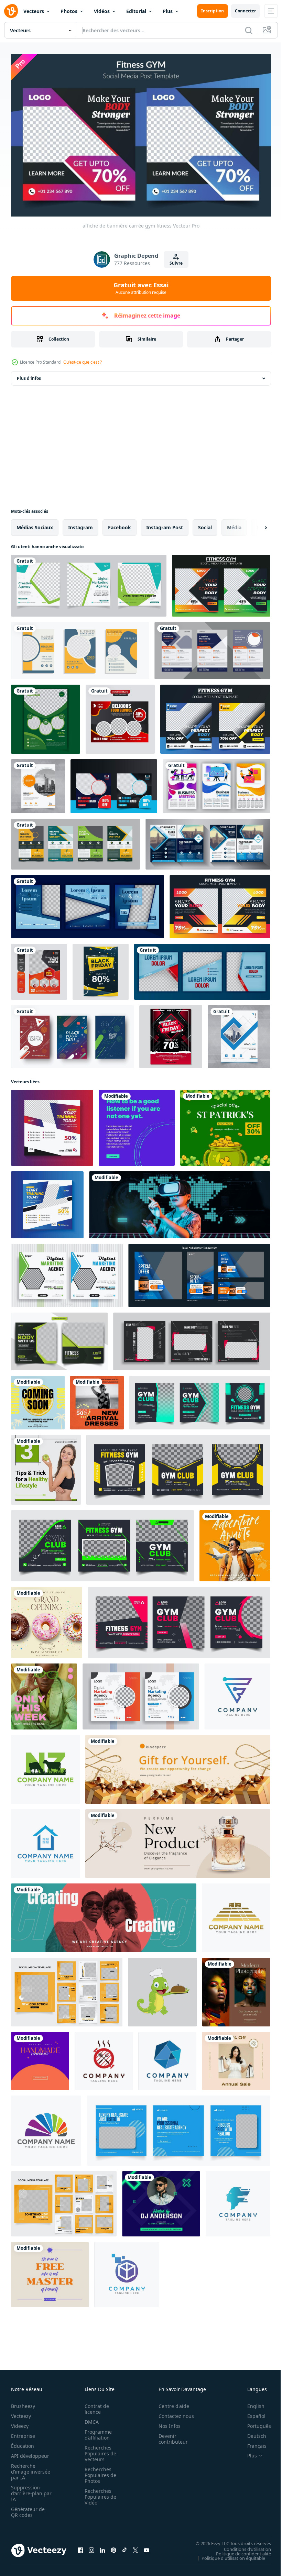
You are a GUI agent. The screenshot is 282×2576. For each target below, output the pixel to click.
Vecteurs (34, 11)
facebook (120, 524)
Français (252, 2443)
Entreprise (23, 2433)
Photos (69, 11)
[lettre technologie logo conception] (127, 2271)
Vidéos (102, 11)
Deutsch (252, 2433)
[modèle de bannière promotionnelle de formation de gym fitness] (114, 783)
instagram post (165, 524)
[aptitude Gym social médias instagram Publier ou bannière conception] (52, 1124)
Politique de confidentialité (238, 2550)
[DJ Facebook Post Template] (161, 2200)
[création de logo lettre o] (104, 2058)
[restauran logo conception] (162, 1989)
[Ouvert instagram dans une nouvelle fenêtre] (91, 2547)
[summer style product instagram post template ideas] (38, 1399)
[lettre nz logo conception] (45, 1766)
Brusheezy (23, 2403)
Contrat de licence (95, 2406)
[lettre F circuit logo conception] (237, 1693)
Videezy (20, 2423)
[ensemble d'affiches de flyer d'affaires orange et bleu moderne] (80, 647)
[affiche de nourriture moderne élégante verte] (46, 716)
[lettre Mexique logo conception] (236, 1914)
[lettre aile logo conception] (46, 2127)
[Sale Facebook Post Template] (236, 2058)
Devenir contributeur (169, 2436)
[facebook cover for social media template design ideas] (178, 1766)
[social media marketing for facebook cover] (178, 1840)
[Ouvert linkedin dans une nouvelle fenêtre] (102, 2547)
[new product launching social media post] (97, 1399)
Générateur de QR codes (28, 2509)
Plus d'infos (29, 375)
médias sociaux (35, 524)
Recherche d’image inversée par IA (29, 2469)
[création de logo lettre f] (238, 2200)
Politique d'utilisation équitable (228, 2555)
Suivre (176, 263)
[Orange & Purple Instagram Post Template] (40, 2058)
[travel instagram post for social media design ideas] (235, 1542)
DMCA (90, 2419)
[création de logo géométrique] (167, 2058)
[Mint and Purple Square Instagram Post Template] (137, 1124)
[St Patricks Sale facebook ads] (225, 1124)
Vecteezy (21, 2413)
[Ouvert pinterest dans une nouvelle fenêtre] (113, 2547)
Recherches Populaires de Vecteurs (98, 2450)
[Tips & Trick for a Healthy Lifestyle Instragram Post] (46, 1466)
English (251, 2403)
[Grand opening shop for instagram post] (47, 1619)
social (205, 524)
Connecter (245, 11)
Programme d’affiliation (96, 2432)
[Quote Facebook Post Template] (50, 2271)
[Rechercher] (249, 30)
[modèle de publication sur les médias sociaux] (215, 716)
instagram (80, 524)
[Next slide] (255, 524)
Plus (168, 11)
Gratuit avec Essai (141, 288)
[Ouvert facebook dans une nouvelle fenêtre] (80, 2547)
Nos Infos (166, 2423)
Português (254, 2423)
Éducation (23, 2443)
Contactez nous (172, 2413)
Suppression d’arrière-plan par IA (27, 2490)
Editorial (136, 11)
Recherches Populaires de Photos (98, 2472)
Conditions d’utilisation (242, 2546)
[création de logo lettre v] (45, 1840)
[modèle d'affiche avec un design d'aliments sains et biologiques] (120, 716)
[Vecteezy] (11, 11)
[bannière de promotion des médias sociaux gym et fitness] (220, 903)
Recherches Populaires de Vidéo (98, 2494)
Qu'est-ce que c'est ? (83, 362)
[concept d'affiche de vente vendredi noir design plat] (171, 1033)
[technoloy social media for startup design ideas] (180, 1201)
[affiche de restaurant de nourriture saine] (39, 968)
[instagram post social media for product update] (44, 1693)
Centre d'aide (170, 2403)
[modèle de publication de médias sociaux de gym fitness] (221, 582)
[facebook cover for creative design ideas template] (104, 1914)
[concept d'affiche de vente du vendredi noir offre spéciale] (101, 968)
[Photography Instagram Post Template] (236, 1989)
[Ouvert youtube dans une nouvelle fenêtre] (147, 2547)
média (234, 524)
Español (251, 2413)
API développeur (30, 2453)
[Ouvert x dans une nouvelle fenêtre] (135, 2547)
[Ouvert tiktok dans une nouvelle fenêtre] (124, 2547)
